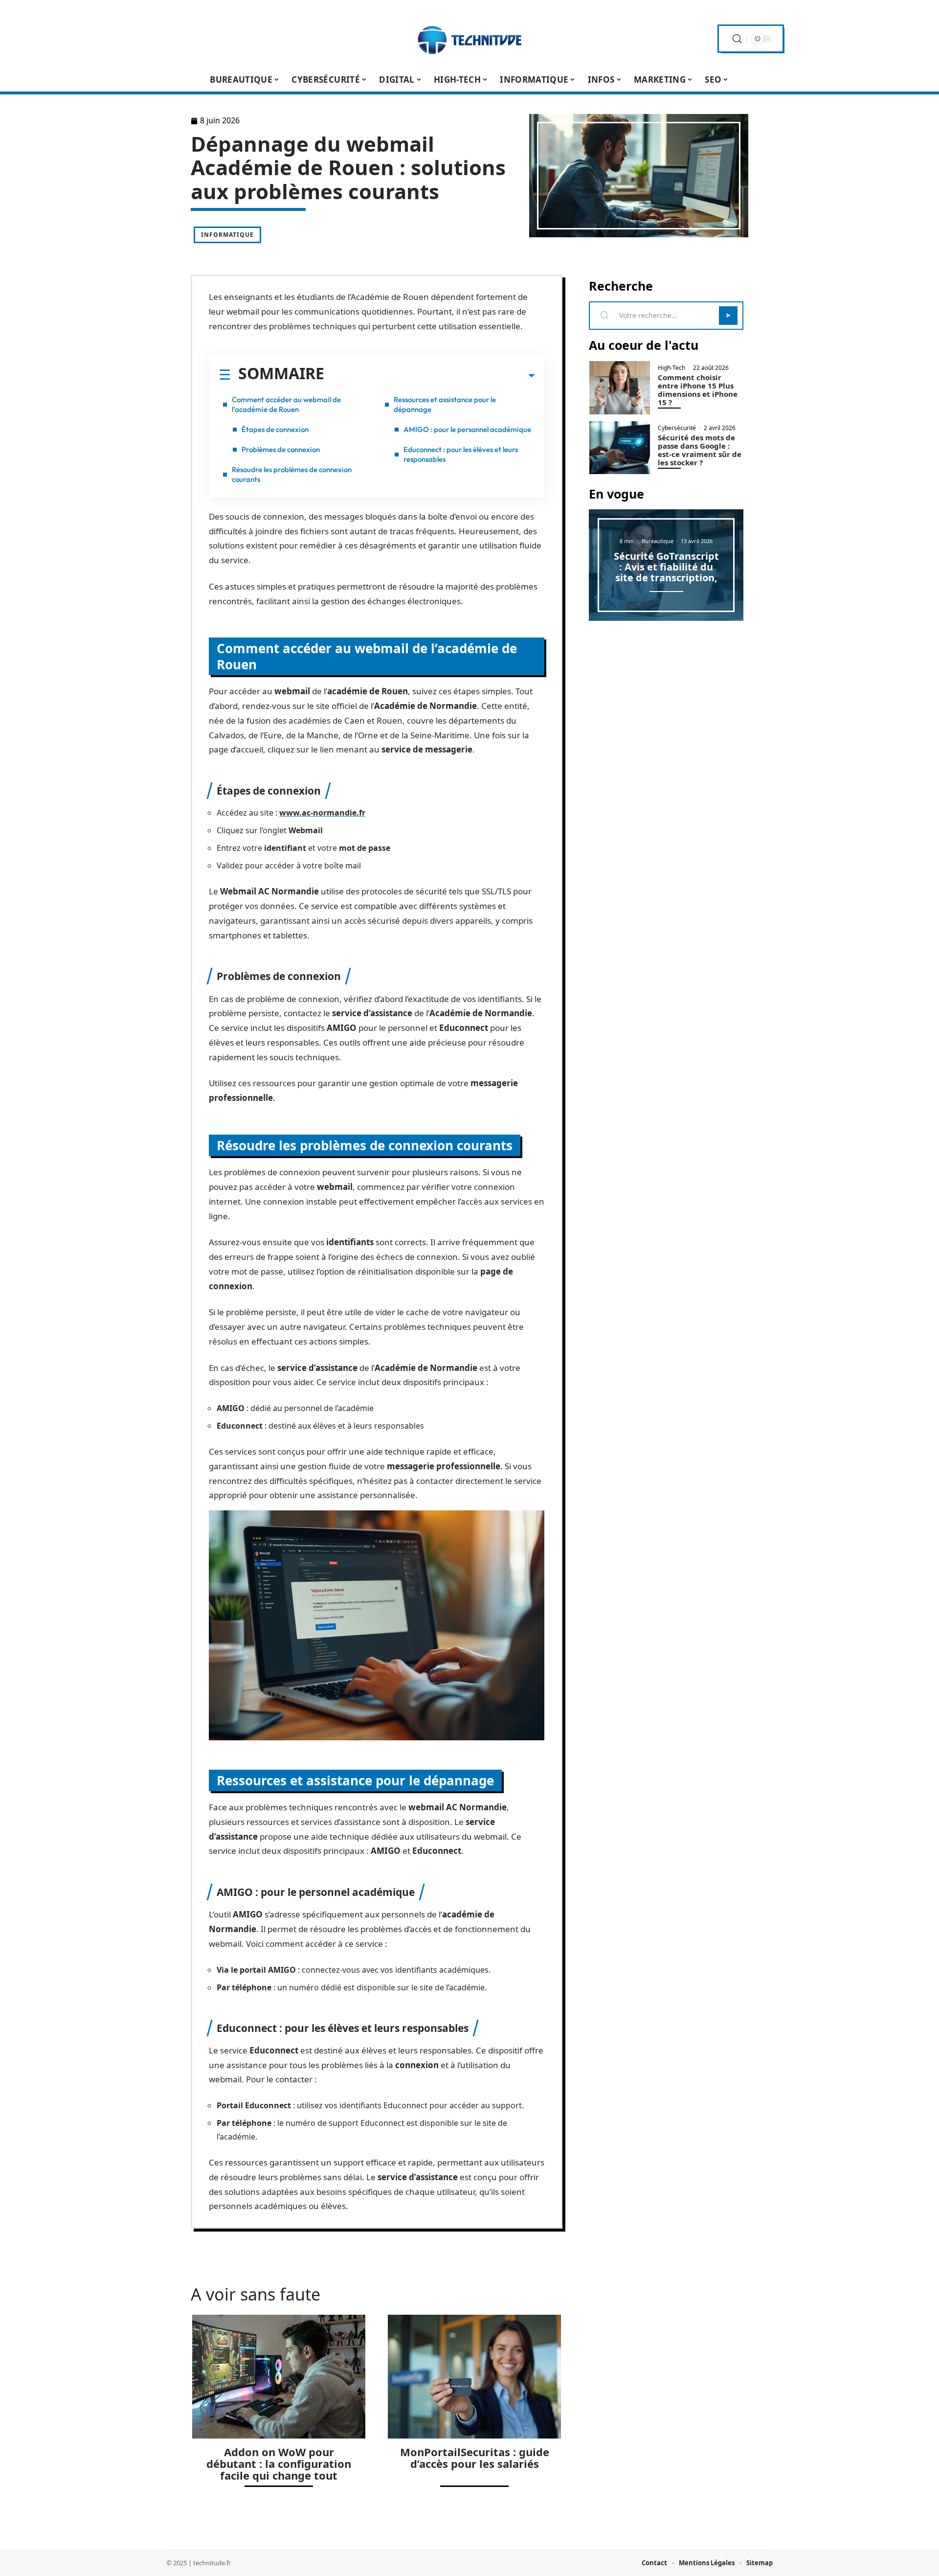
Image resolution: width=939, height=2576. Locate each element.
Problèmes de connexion (281, 449)
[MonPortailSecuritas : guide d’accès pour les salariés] (474, 2377)
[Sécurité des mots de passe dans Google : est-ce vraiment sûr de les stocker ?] (620, 448)
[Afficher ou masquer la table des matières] (429, 376)
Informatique (227, 235)
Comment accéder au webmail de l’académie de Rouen (286, 404)
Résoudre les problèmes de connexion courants (292, 474)
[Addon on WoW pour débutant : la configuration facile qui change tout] (279, 2377)
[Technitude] (469, 39)
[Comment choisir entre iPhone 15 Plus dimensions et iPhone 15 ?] (620, 388)
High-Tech (671, 368)
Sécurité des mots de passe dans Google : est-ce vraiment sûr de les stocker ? (700, 450)
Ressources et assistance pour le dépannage (445, 404)
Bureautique (658, 541)
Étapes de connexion (275, 429)
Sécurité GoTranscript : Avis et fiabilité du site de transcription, (666, 567)
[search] (737, 39)
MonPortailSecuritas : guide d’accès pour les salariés (475, 2458)
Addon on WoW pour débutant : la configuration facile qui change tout (279, 2463)
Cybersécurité (677, 428)
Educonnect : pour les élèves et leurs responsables (461, 454)
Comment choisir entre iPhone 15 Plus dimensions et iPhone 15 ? (698, 390)
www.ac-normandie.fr (322, 813)
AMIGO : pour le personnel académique (467, 429)
